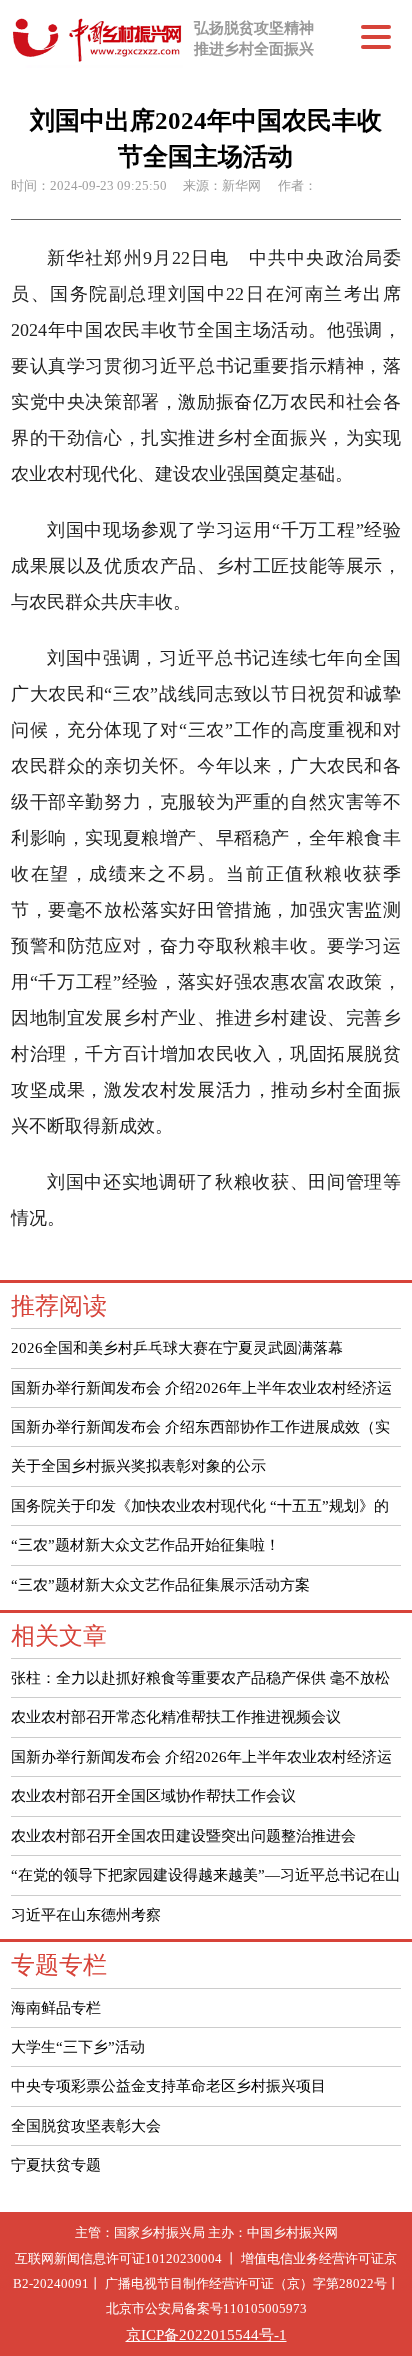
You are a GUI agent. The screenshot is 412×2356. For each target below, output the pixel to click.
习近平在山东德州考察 (86, 1914)
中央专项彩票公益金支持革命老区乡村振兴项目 (168, 2085)
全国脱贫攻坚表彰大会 (86, 2125)
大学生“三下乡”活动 (78, 2046)
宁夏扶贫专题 (56, 2164)
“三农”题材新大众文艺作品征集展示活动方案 (160, 1584)
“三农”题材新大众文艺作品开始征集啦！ (145, 1544)
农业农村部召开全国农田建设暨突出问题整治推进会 (183, 1835)
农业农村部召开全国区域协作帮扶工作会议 (153, 1795)
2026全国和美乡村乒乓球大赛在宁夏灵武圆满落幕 (177, 1347)
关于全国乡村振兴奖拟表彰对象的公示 (138, 1465)
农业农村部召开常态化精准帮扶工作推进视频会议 (176, 1716)
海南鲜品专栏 (56, 2007)
